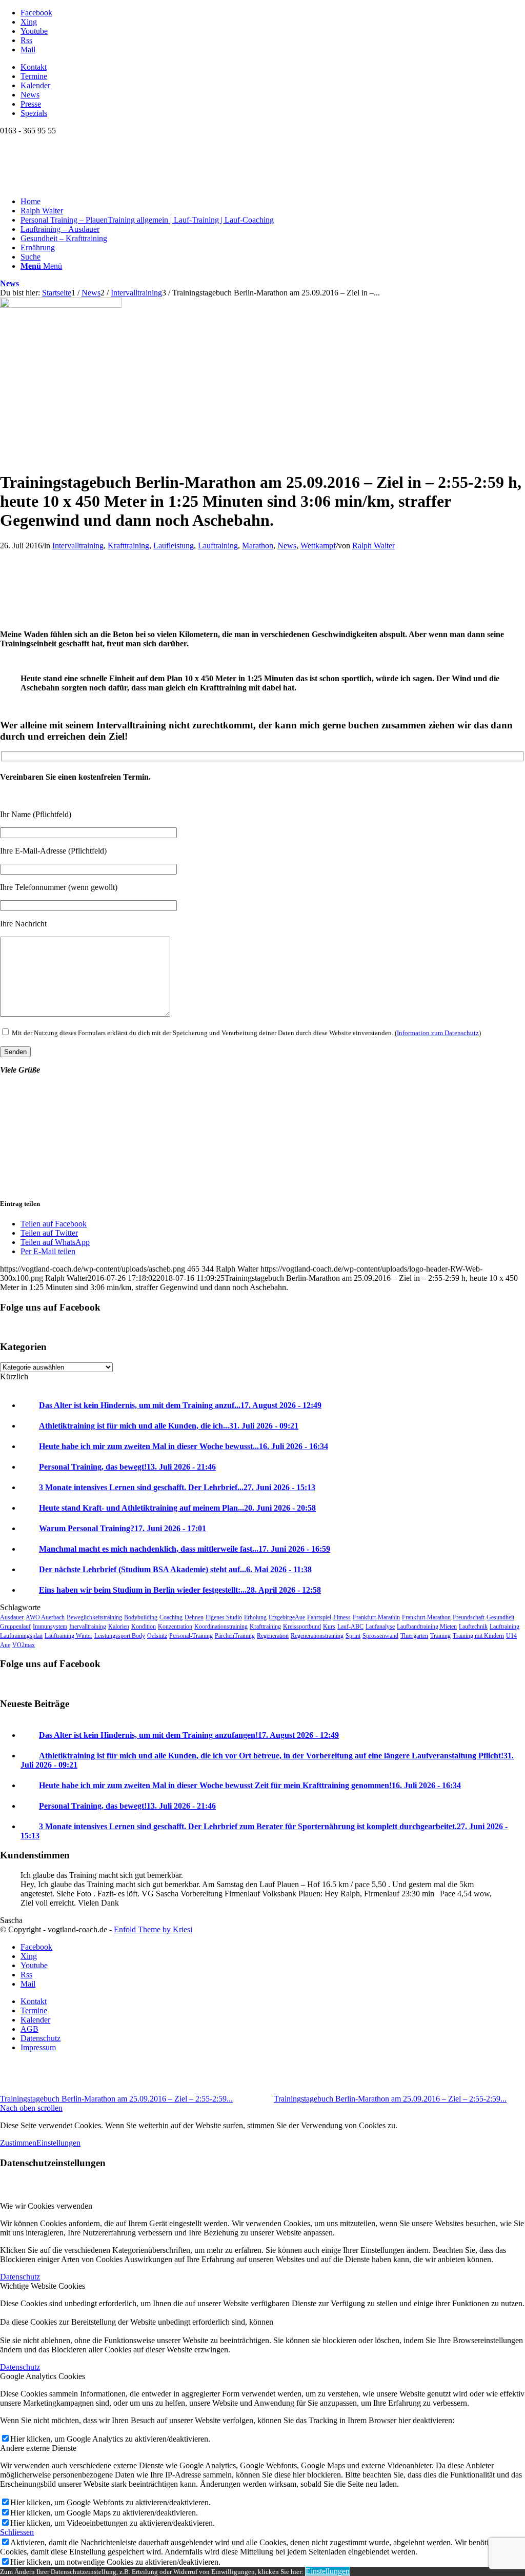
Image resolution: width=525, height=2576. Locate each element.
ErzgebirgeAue (287, 1617)
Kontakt (34, 67)
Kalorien (119, 1627)
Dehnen (194, 1617)
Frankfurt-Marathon (426, 1617)
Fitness (342, 1617)
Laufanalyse (380, 1627)
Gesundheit (500, 1617)
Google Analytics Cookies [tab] (43, 2376)
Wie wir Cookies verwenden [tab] (46, 2206)
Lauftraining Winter (68, 1636)
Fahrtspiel (319, 1617)
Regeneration (273, 1636)
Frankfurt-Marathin (376, 1617)
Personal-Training (191, 1636)
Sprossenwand (380, 1636)
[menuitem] (273, 67)
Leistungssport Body (120, 1636)
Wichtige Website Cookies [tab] (43, 2286)
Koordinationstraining (221, 1627)
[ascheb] (61, 305)
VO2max (24, 1645)
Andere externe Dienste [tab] (38, 2448)
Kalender (35, 85)
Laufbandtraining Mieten (427, 1627)
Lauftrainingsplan (21, 1636)
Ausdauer (12, 1617)
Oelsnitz (157, 1636)
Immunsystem (50, 1627)
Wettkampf (318, 546)
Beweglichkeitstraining (94, 1617)
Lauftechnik (473, 1627)
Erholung (255, 1617)
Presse (31, 104)
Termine (34, 76)
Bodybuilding (141, 1617)
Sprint (353, 1636)
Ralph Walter (373, 546)
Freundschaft (469, 1617)
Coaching (171, 1617)
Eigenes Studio (224, 1617)
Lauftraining (218, 546)
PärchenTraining (235, 1636)
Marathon (258, 546)
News (30, 95)
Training (440, 1636)
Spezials (34, 113)
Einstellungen (58, 2143)
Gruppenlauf (15, 1627)
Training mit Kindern (478, 1636)
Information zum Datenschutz (438, 1033)
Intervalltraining (78, 546)
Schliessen (17, 2532)
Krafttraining (128, 546)
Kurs (329, 1627)
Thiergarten (414, 1636)
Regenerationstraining (317, 1636)
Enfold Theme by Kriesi (153, 1929)
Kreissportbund (302, 1627)
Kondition (144, 1627)
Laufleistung (174, 546)
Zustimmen (18, 2143)
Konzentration (175, 1627)
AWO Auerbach (45, 1617)
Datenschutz (20, 2277)
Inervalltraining (88, 1627)
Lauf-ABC (350, 1627)
